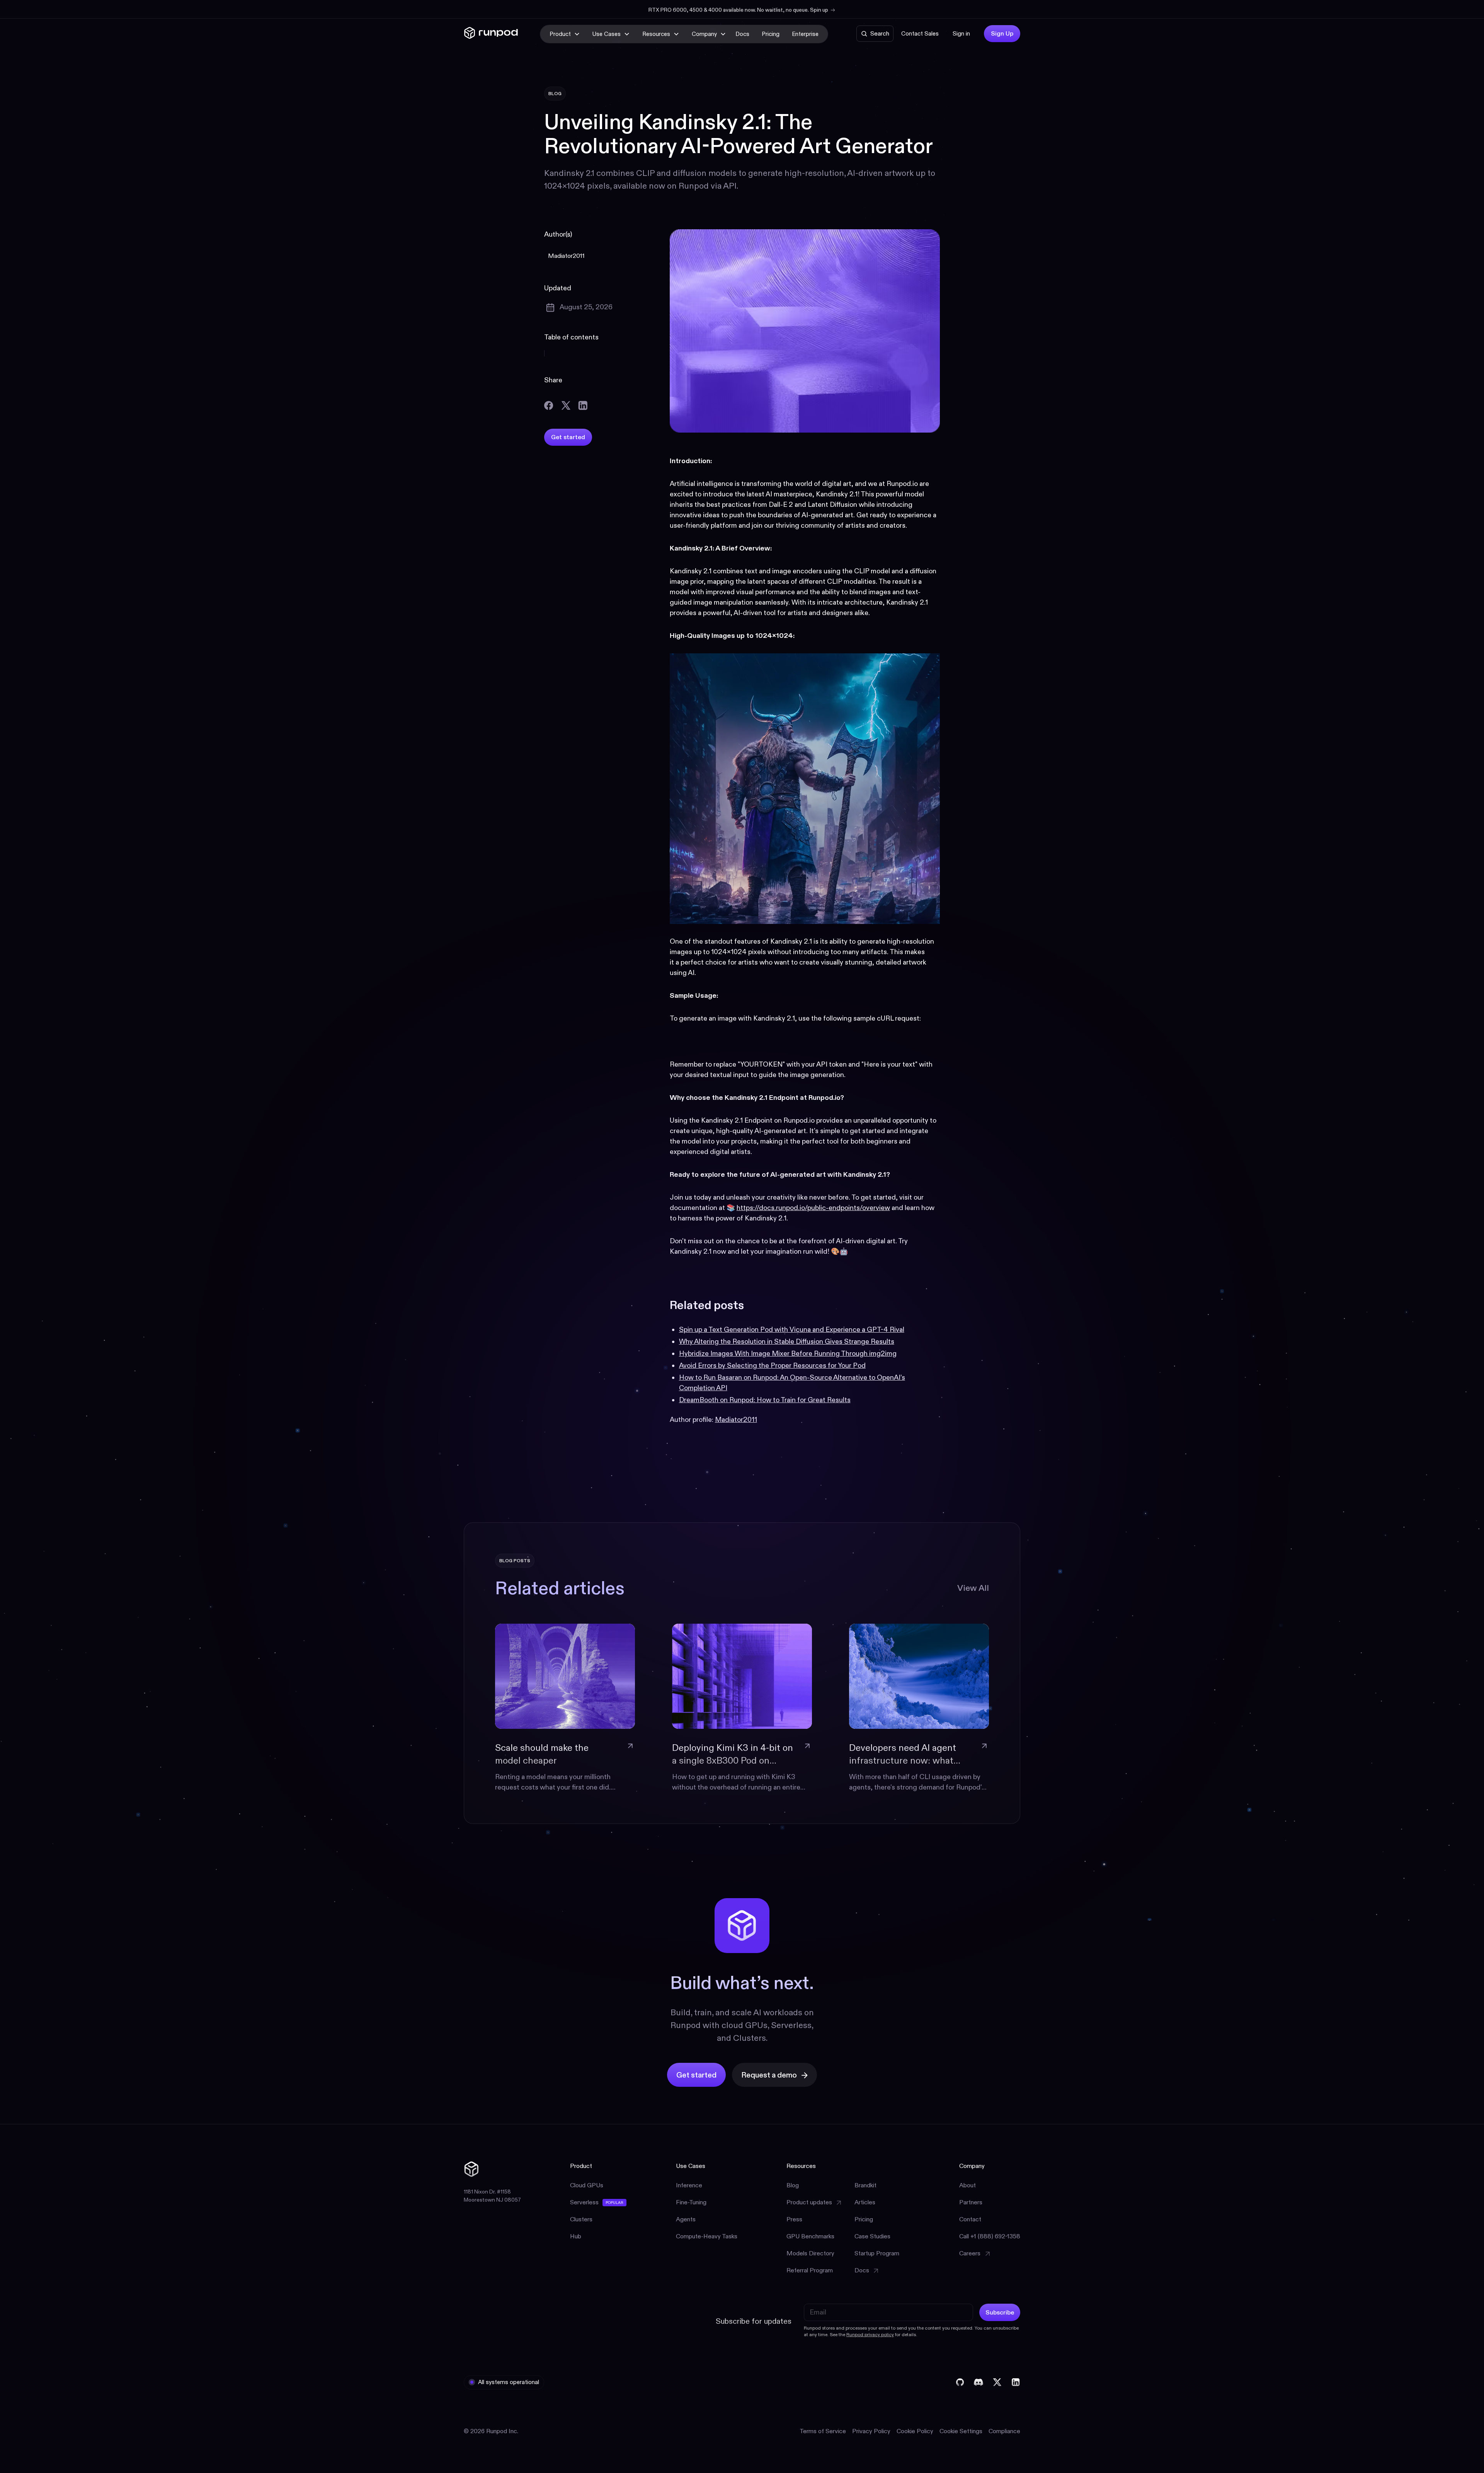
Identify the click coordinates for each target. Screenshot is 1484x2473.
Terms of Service (823, 2431)
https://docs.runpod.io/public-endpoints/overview (813, 1208)
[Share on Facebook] (549, 406)
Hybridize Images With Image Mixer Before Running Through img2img (788, 1353)
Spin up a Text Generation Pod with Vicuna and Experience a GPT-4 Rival (792, 1329)
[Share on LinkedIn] (583, 406)
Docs (742, 34)
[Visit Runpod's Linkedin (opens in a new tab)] (1016, 2382)
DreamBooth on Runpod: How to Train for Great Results (765, 1400)
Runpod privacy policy (870, 2334)
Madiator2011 (736, 1420)
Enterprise (805, 34)
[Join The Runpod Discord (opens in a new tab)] (979, 2382)
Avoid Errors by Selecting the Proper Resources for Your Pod (772, 1365)
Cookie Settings (961, 2431)
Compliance (1004, 2431)
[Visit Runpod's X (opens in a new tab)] (997, 2382)
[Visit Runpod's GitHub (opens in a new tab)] (960, 2382)
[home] (491, 34)
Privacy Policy (871, 2431)
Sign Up (1002, 33)
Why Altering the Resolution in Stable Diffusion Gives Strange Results (787, 1341)
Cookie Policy (915, 2431)
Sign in (961, 33)
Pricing (771, 34)
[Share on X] (566, 406)
